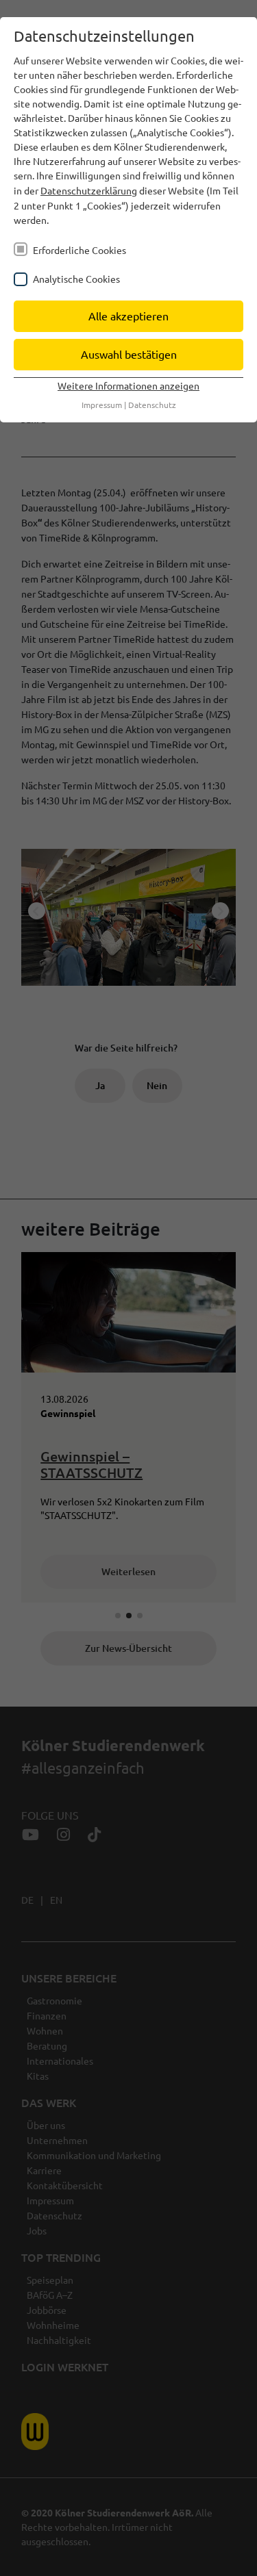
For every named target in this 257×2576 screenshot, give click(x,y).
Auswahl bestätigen (129, 354)
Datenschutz (152, 405)
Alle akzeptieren (128, 316)
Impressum (102, 405)
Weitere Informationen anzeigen (128, 385)
